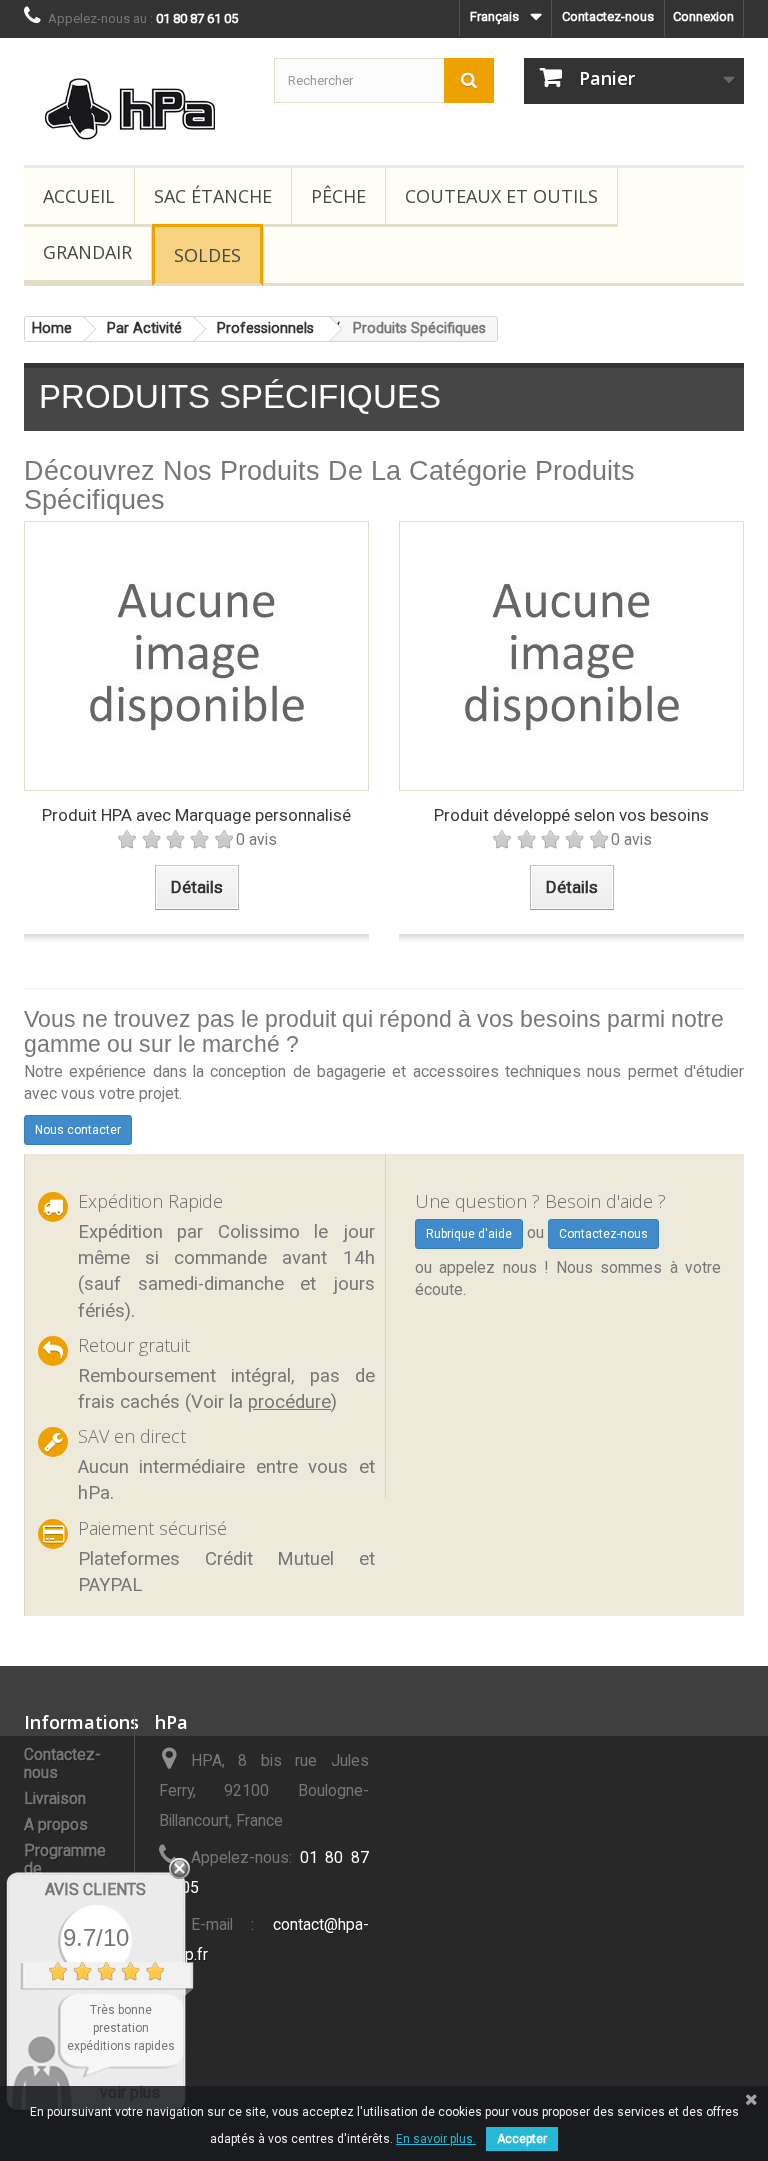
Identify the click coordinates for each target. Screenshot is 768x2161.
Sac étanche (213, 196)
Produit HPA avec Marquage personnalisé (196, 815)
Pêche (338, 196)
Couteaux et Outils (501, 196)
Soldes (207, 255)
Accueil (79, 196)
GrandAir (87, 252)
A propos (56, 1825)
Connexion (703, 16)
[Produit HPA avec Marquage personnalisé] (196, 656)
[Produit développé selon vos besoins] (571, 656)
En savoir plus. (436, 2139)
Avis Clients (95, 1889)
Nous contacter (78, 1130)
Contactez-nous (608, 16)
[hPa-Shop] (134, 109)
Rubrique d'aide (469, 1234)
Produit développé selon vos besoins (571, 815)
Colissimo (259, 1232)
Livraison (55, 1799)
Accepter (522, 2139)
